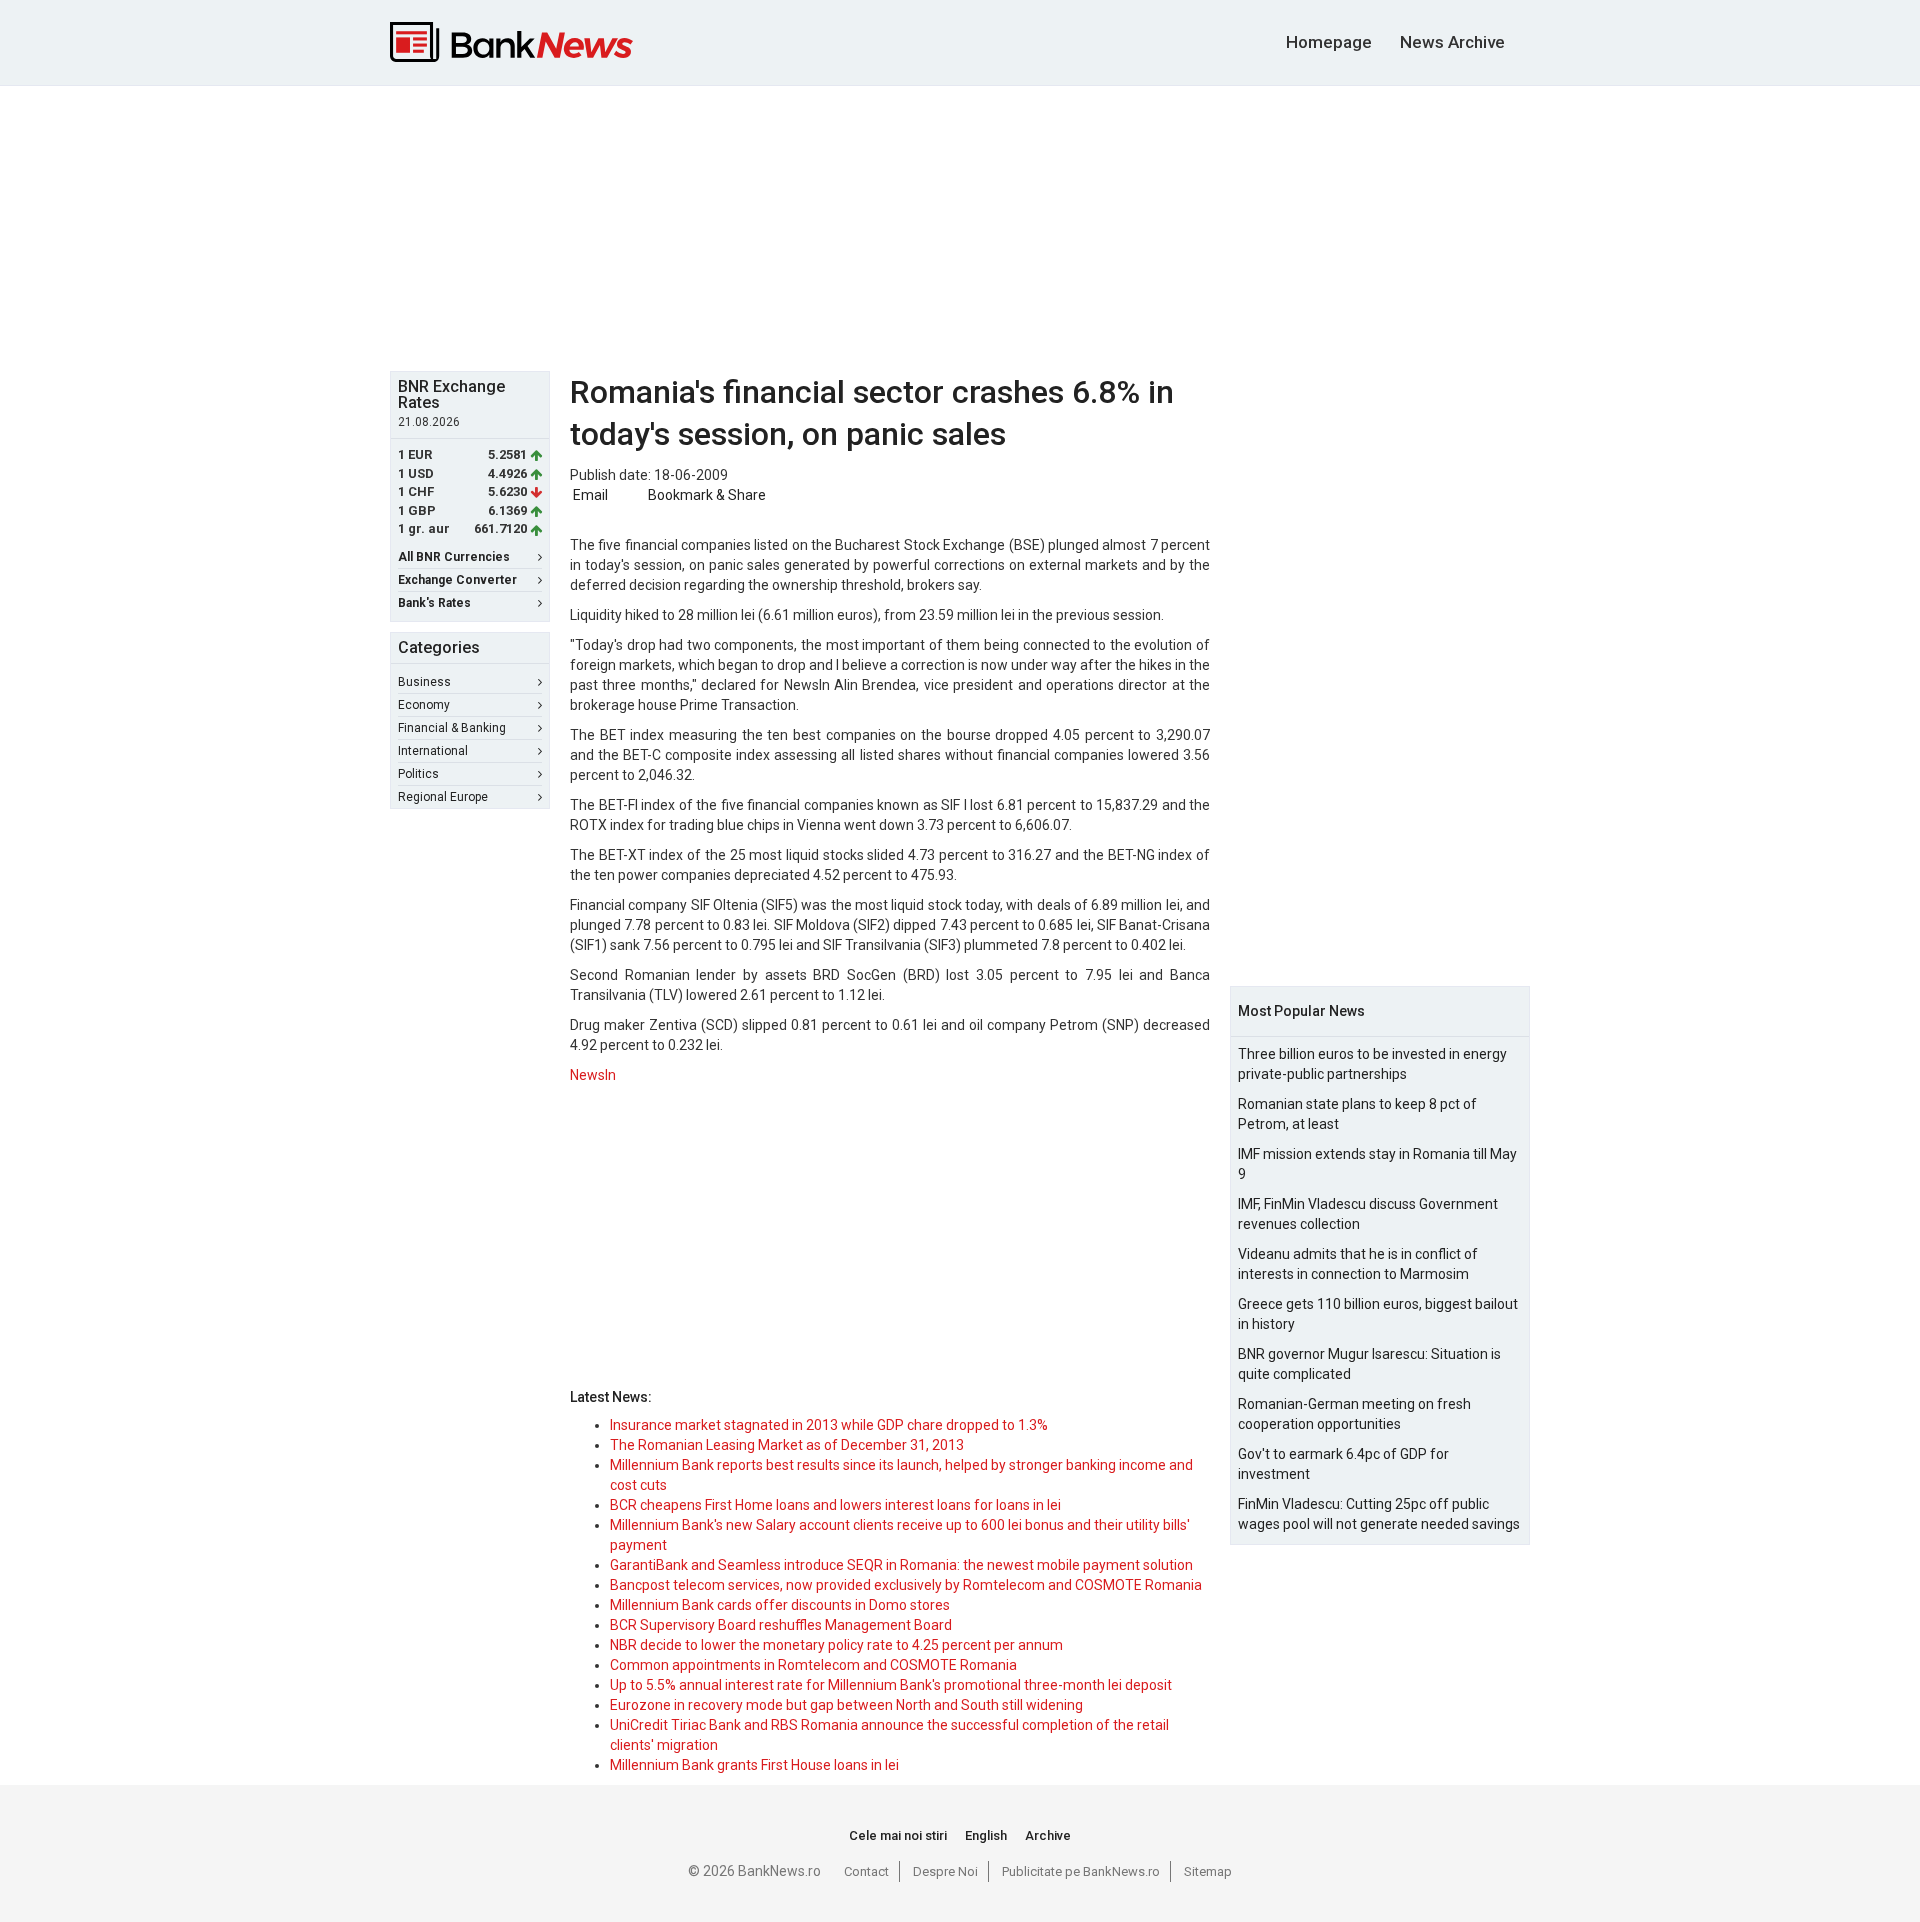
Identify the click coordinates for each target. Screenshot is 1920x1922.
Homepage (1329, 42)
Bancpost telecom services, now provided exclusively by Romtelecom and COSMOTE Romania (906, 1585)
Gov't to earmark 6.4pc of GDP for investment (1343, 1464)
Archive (1048, 1835)
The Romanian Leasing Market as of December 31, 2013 (787, 1445)
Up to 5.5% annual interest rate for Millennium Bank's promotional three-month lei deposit (891, 1685)
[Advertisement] (960, 226)
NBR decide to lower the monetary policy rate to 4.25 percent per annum (836, 1645)
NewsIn (593, 1075)
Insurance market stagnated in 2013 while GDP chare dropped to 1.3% (829, 1425)
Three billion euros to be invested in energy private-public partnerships (1372, 1064)
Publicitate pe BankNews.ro (1081, 1871)
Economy (424, 705)
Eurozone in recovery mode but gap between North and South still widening (846, 1705)
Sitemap (1208, 1871)
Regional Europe (443, 797)
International (433, 751)
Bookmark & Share (707, 495)
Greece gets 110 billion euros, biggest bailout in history (1378, 1314)
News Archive (1452, 42)
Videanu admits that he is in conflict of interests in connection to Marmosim (1358, 1264)
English (986, 1835)
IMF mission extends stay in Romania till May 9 (1377, 1164)
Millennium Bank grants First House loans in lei (754, 1765)
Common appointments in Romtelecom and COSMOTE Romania (813, 1665)
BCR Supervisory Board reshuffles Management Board (781, 1625)
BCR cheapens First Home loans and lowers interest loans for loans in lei (835, 1505)
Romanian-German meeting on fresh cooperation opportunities (1354, 1414)
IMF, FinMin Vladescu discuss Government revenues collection (1368, 1214)
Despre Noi (945, 1871)
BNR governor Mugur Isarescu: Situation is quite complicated (1369, 1364)
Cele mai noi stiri (898, 1835)
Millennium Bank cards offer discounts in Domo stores (780, 1605)
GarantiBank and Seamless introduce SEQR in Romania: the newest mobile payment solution (901, 1565)
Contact (866, 1871)
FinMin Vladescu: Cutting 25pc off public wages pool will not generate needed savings (1379, 1514)
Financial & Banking (452, 728)
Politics (418, 774)
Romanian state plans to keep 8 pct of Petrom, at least (1357, 1114)
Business (424, 682)
